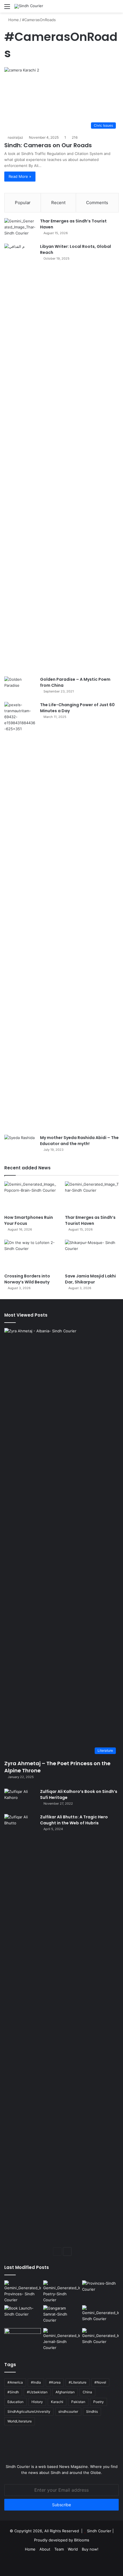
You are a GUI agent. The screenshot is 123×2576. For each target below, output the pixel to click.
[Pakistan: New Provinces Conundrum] (23, 2292)
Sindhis (92, 2411)
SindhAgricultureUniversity (29, 2411)
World (73, 2549)
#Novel (100, 2382)
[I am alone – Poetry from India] (100, 2338)
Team (59, 2549)
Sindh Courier (99, 2531)
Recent (58, 203)
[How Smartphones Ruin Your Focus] (31, 1197)
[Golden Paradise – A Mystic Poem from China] (20, 687)
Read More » (20, 176)
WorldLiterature (20, 2421)
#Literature (78, 2382)
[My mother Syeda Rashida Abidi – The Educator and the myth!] (20, 1145)
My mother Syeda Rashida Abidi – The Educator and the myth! (79, 1141)
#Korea (55, 2382)
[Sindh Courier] (29, 6)
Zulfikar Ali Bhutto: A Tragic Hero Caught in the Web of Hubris (74, 1820)
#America (15, 2382)
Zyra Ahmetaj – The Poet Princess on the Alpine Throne (57, 1767)
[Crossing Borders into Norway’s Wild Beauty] (31, 1255)
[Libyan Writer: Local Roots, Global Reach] (20, 458)
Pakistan (78, 2402)
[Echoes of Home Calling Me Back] (23, 2338)
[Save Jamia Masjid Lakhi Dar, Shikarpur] (92, 1255)
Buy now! (90, 2549)
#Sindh (13, 2392)
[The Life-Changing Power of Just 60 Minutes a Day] (20, 916)
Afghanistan (65, 2392)
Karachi (57, 2402)
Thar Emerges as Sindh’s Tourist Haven (90, 1220)
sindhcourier (68, 2411)
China (87, 2392)
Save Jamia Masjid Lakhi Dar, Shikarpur (90, 1279)
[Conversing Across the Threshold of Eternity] (61, 2339)
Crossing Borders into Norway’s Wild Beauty (27, 1279)
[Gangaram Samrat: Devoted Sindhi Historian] (61, 2316)
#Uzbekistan (37, 2392)
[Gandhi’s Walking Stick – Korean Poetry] (61, 2292)
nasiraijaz (15, 137)
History (37, 2402)
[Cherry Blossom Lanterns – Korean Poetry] (100, 2316)
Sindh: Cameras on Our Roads (48, 145)
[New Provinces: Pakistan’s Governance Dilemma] (100, 2291)
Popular (23, 203)
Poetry (99, 2402)
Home (13, 20)
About (45, 2549)
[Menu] (7, 8)
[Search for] (116, 8)
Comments (97, 203)
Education (15, 2402)
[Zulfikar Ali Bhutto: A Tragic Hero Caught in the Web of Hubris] (20, 2028)
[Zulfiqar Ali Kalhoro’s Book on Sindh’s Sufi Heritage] (20, 1799)
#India (36, 2382)
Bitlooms (82, 2540)
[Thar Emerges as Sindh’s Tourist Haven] (20, 229)
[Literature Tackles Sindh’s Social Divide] (23, 2316)
